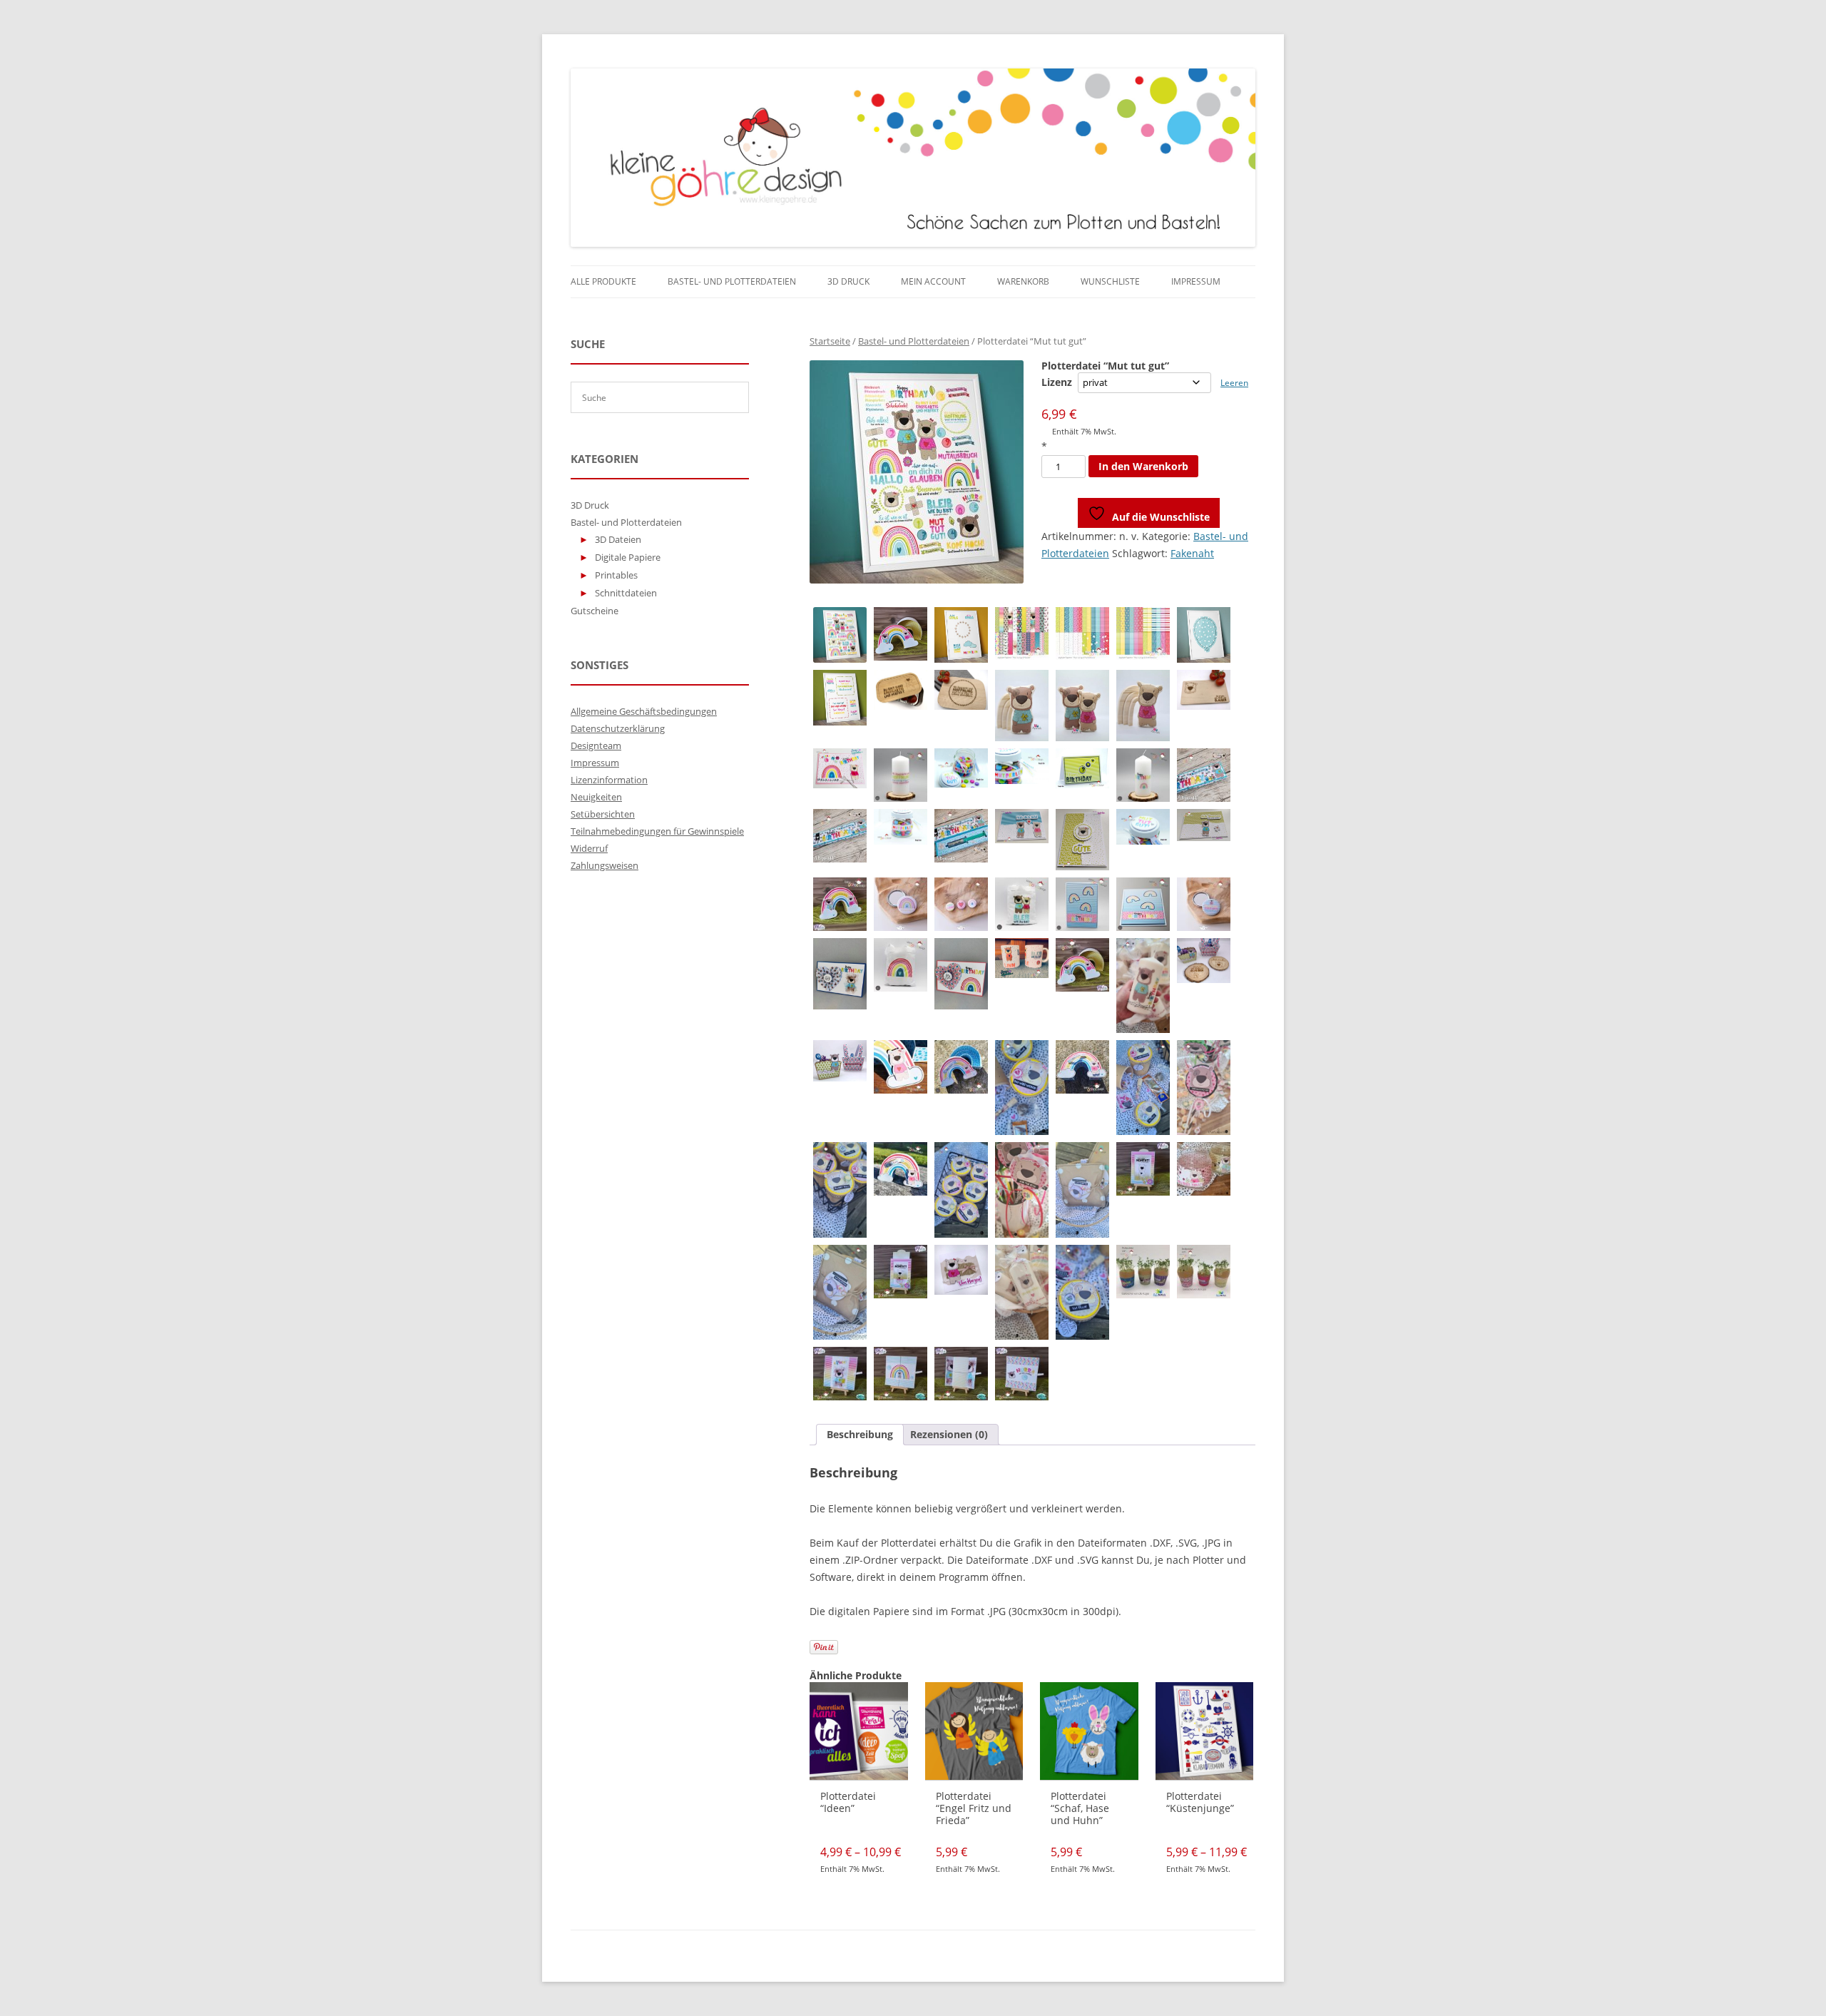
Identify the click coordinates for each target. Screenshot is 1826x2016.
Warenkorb (1023, 281)
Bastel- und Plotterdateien (732, 281)
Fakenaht (1192, 553)
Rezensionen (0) (949, 1434)
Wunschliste (1110, 281)
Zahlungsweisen (605, 865)
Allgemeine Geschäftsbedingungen (644, 711)
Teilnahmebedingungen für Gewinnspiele (657, 831)
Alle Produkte (603, 281)
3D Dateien (618, 539)
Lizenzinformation (609, 780)
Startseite (830, 341)
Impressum (1196, 281)
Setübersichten (603, 814)
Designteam (596, 745)
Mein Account (933, 281)
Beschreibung (860, 1434)
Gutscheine (595, 611)
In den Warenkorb (1143, 466)
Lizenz (1057, 382)
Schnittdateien (626, 593)
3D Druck (848, 281)
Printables (616, 575)
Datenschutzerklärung (618, 728)
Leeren (1234, 383)
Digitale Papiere (628, 557)
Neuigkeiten (596, 797)
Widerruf (589, 848)
